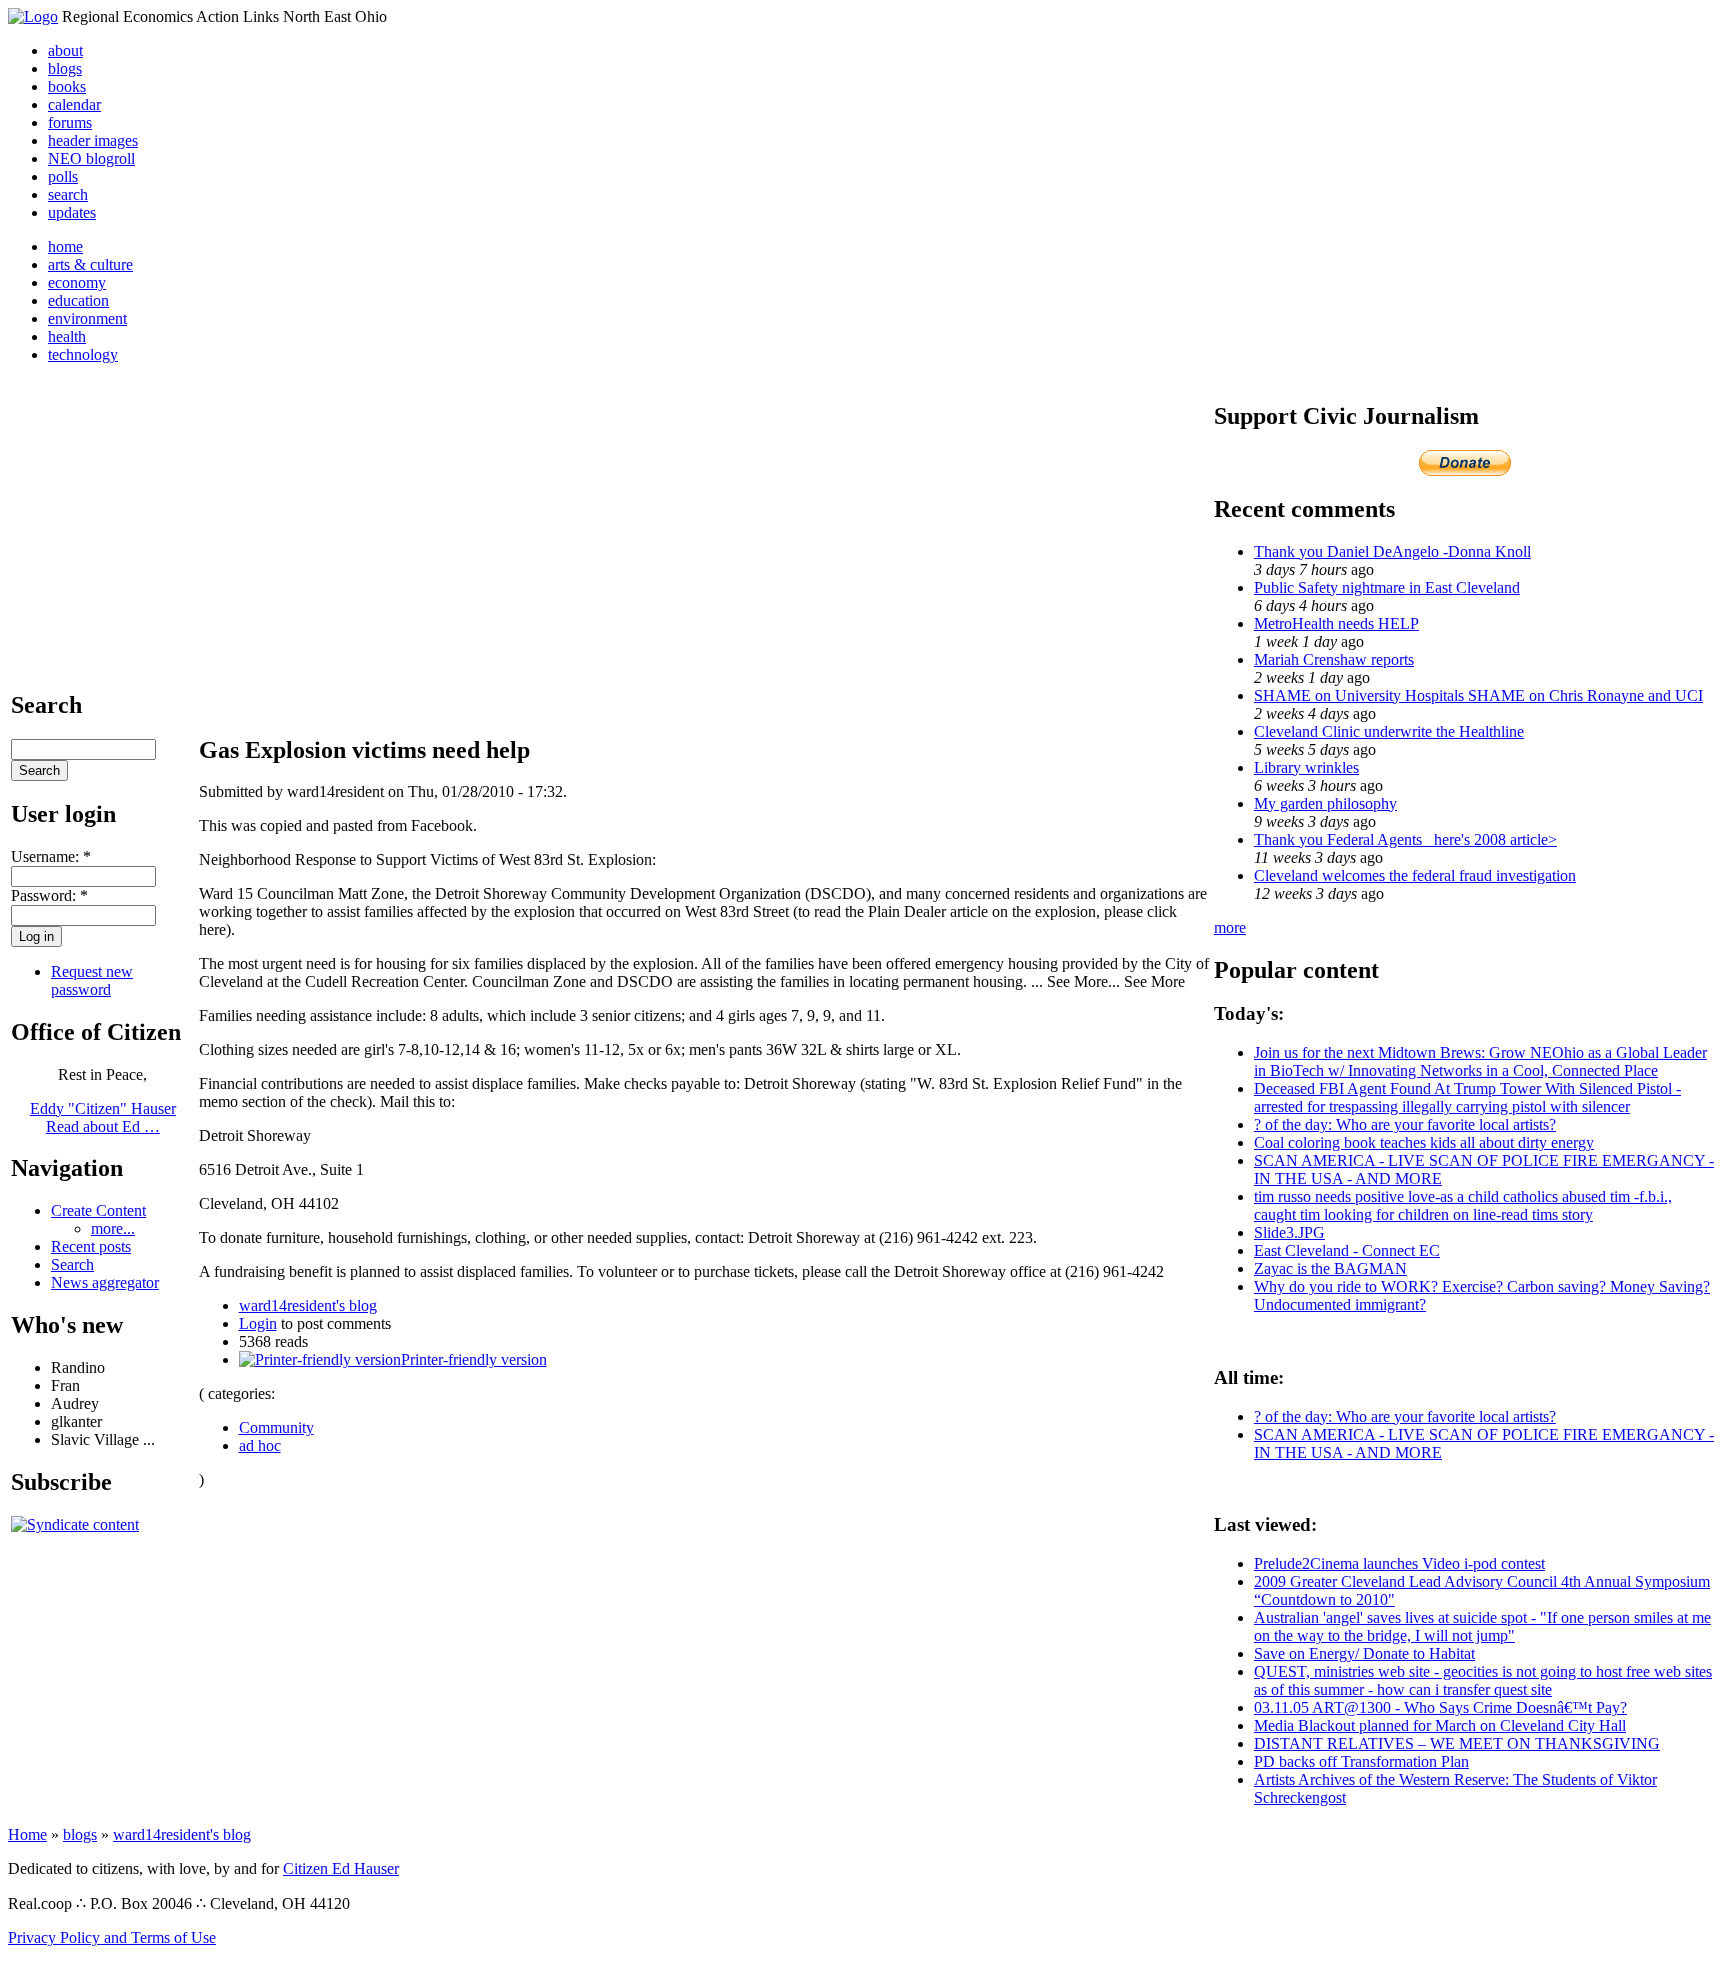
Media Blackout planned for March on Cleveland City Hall (1440, 1725)
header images (93, 140)
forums (70, 122)
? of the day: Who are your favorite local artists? (1405, 1124)
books (67, 86)
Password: (49, 895)
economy (77, 282)
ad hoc (260, 1445)
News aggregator (105, 1282)
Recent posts (91, 1246)
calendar (74, 104)
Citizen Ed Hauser (341, 1868)
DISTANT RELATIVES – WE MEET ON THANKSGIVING (1457, 1743)
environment (87, 318)
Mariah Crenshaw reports (1334, 659)
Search (72, 1264)
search (68, 194)
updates (72, 212)
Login (258, 1323)
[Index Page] (33, 16)
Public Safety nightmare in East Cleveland (1387, 587)
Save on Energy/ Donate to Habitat (1364, 1653)
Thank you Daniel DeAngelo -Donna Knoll (1392, 551)
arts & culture (90, 264)
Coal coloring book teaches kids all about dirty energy (1424, 1142)
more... (113, 1228)
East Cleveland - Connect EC (1347, 1250)
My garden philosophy (1325, 803)
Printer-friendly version (474, 1359)
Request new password (92, 980)
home (65, 246)
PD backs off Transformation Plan (1361, 1761)
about (65, 50)
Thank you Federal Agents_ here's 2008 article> (1405, 839)
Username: (51, 856)
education (78, 300)
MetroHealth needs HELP (1336, 623)
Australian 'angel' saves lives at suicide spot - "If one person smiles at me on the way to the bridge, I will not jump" (1482, 1626)
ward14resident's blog (308, 1305)
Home (27, 1834)
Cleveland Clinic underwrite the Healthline (1389, 731)
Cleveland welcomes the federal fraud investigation (1415, 875)
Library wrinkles (1306, 767)
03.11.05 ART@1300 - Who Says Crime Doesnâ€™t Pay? (1440, 1707)
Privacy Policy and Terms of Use (112, 1937)
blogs (65, 68)
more (1230, 927)
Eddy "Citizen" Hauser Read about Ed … (103, 1117)
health (67, 336)
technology (83, 354)
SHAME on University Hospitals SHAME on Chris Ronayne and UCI (1478, 695)
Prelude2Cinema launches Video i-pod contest (1399, 1563)
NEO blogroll (91, 158)
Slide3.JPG (1289, 1232)
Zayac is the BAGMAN (1330, 1268)
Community (276, 1427)
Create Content (98, 1210)
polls (63, 176)
